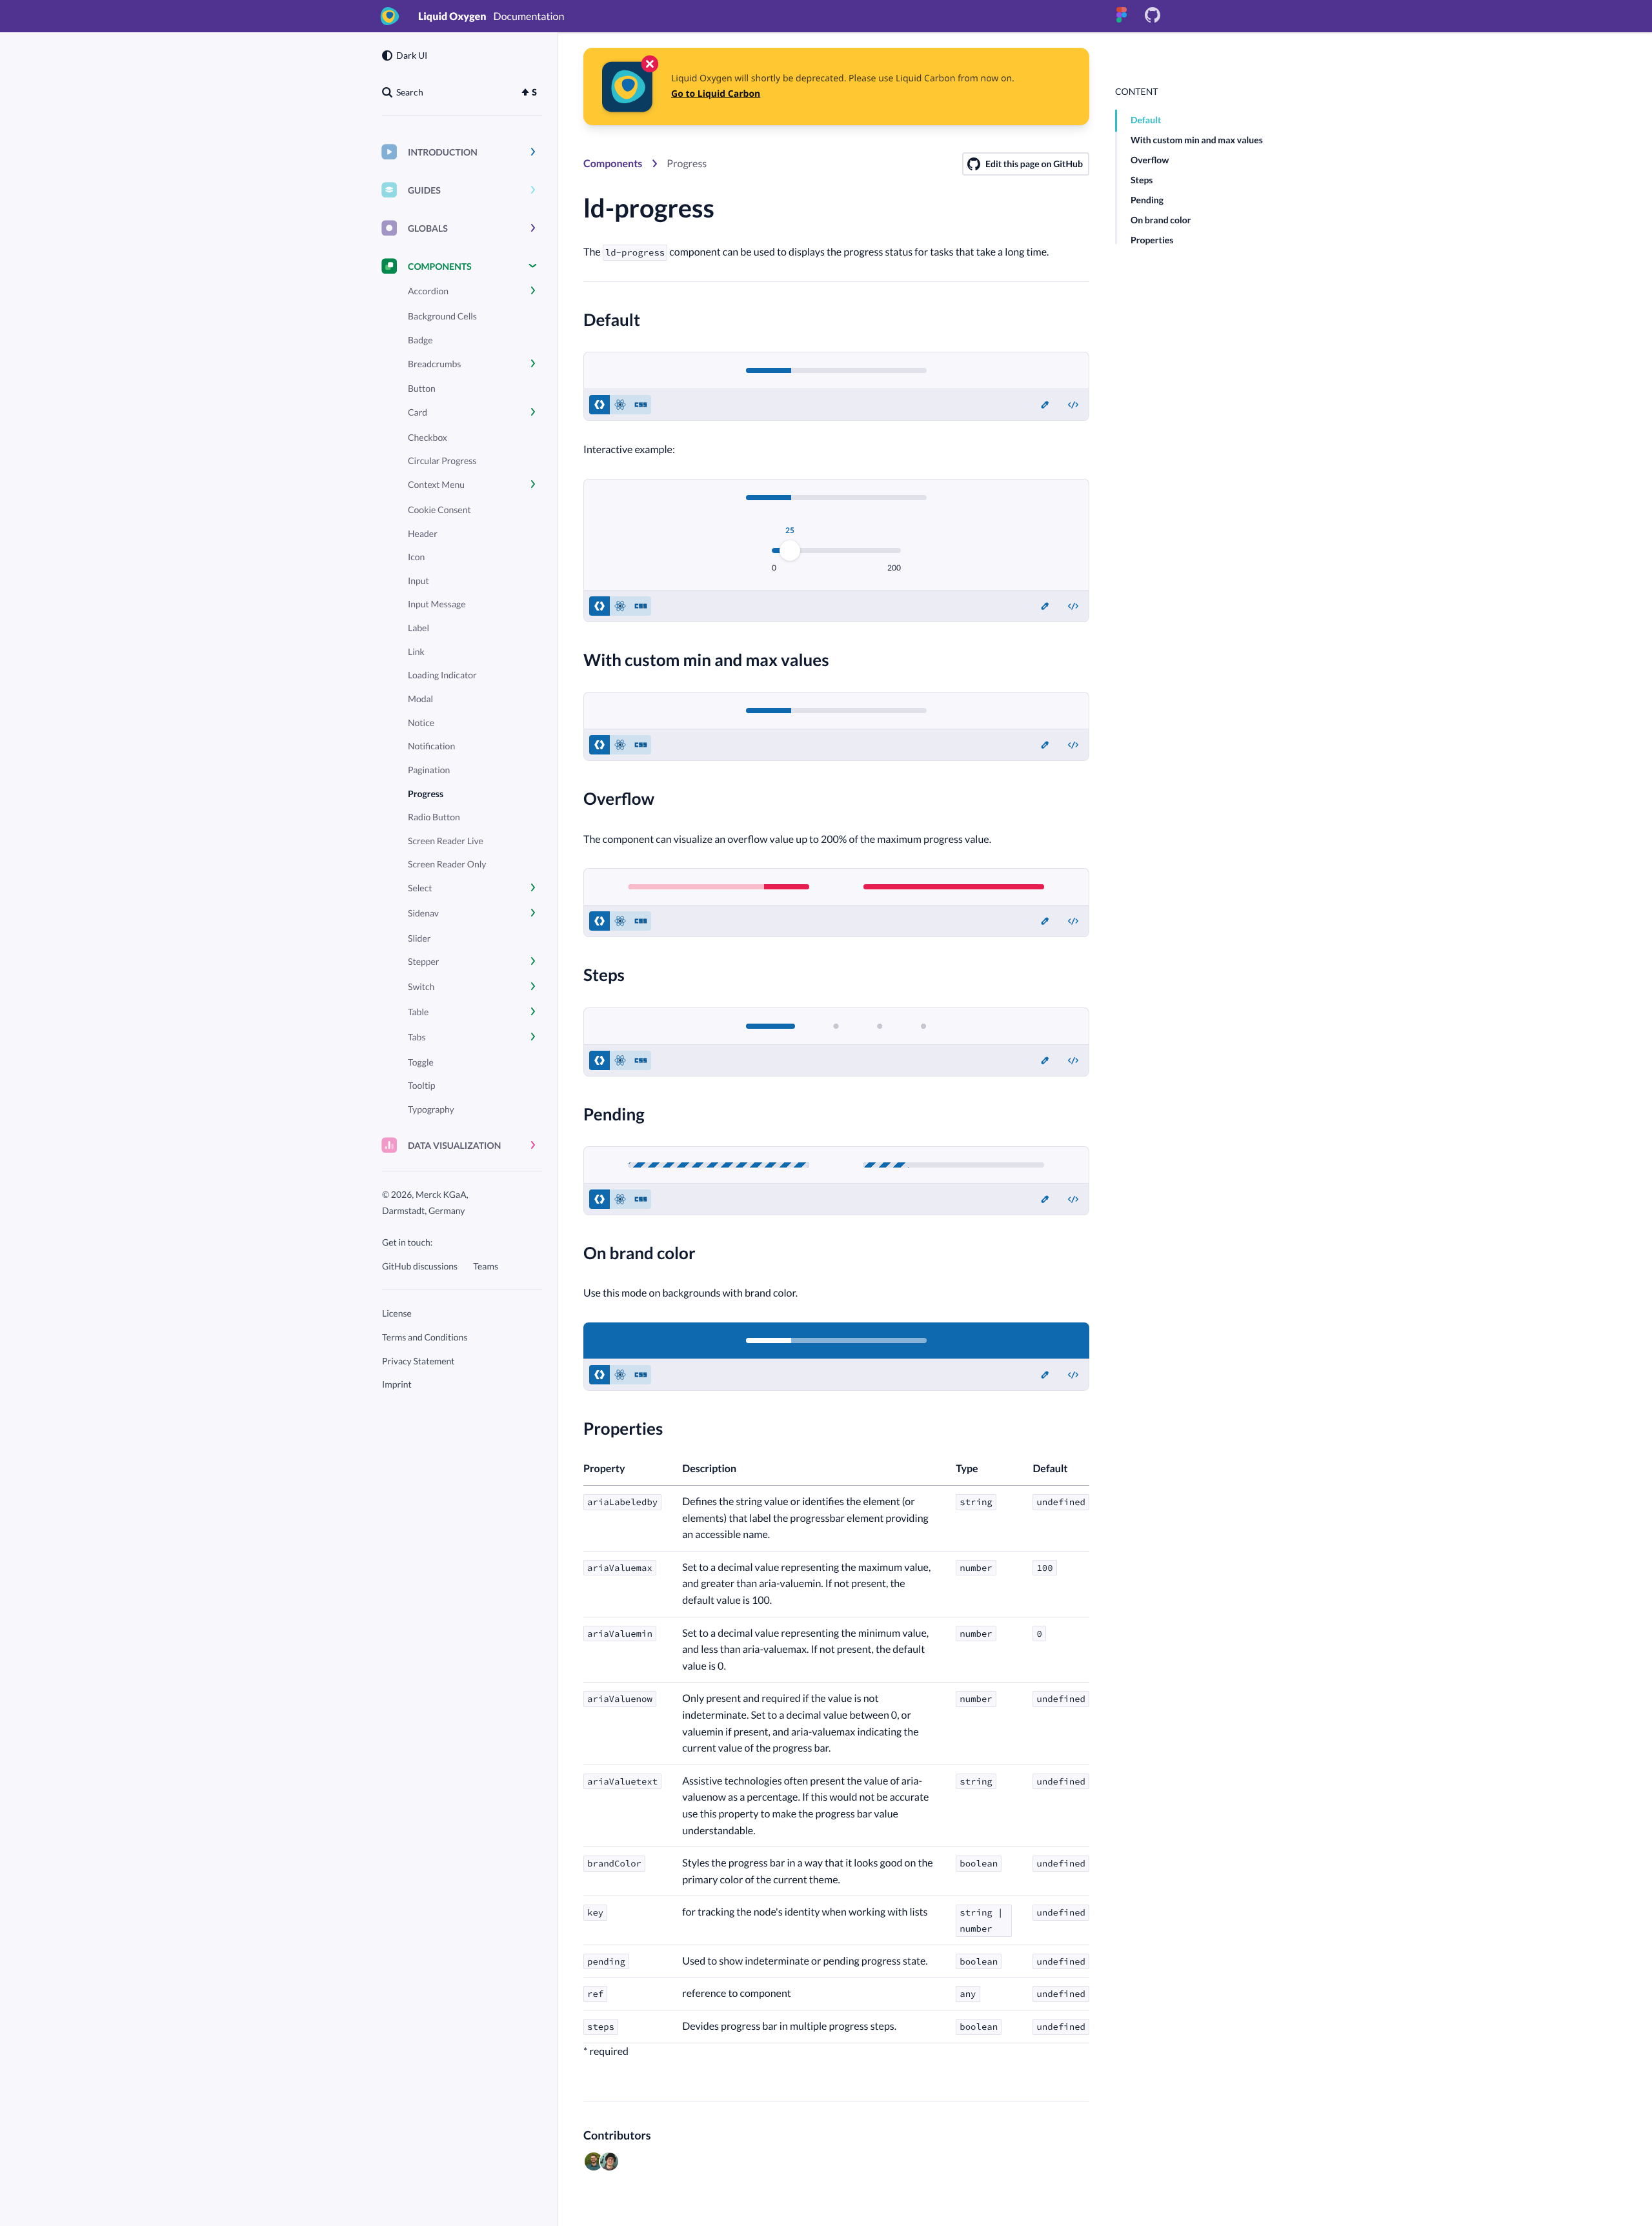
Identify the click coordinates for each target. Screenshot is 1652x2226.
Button (422, 388)
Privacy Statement (418, 1361)
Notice (421, 723)
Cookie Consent (439, 510)
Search (410, 92)
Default (1146, 120)
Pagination (429, 770)
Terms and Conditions (425, 1337)
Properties (1152, 240)
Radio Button (434, 817)
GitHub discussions (420, 1266)
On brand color (1161, 220)
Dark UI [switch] (412, 55)
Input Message (437, 604)
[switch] (1073, 405)
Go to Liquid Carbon (716, 94)
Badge (420, 340)
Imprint (397, 1384)
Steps (1142, 180)
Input (418, 581)
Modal (420, 699)
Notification (431, 746)
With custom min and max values (1197, 140)
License (397, 1313)
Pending (1147, 200)
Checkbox (428, 437)
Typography (431, 1109)
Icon (416, 557)
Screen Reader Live (446, 841)
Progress (426, 794)
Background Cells (442, 316)
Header (423, 533)
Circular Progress (442, 460)
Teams (486, 1266)
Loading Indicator (442, 675)
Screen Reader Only (447, 864)
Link (416, 652)
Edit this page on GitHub (1034, 164)
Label (418, 628)
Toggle (421, 1062)
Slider (419, 938)
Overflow (1150, 160)
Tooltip (421, 1085)
